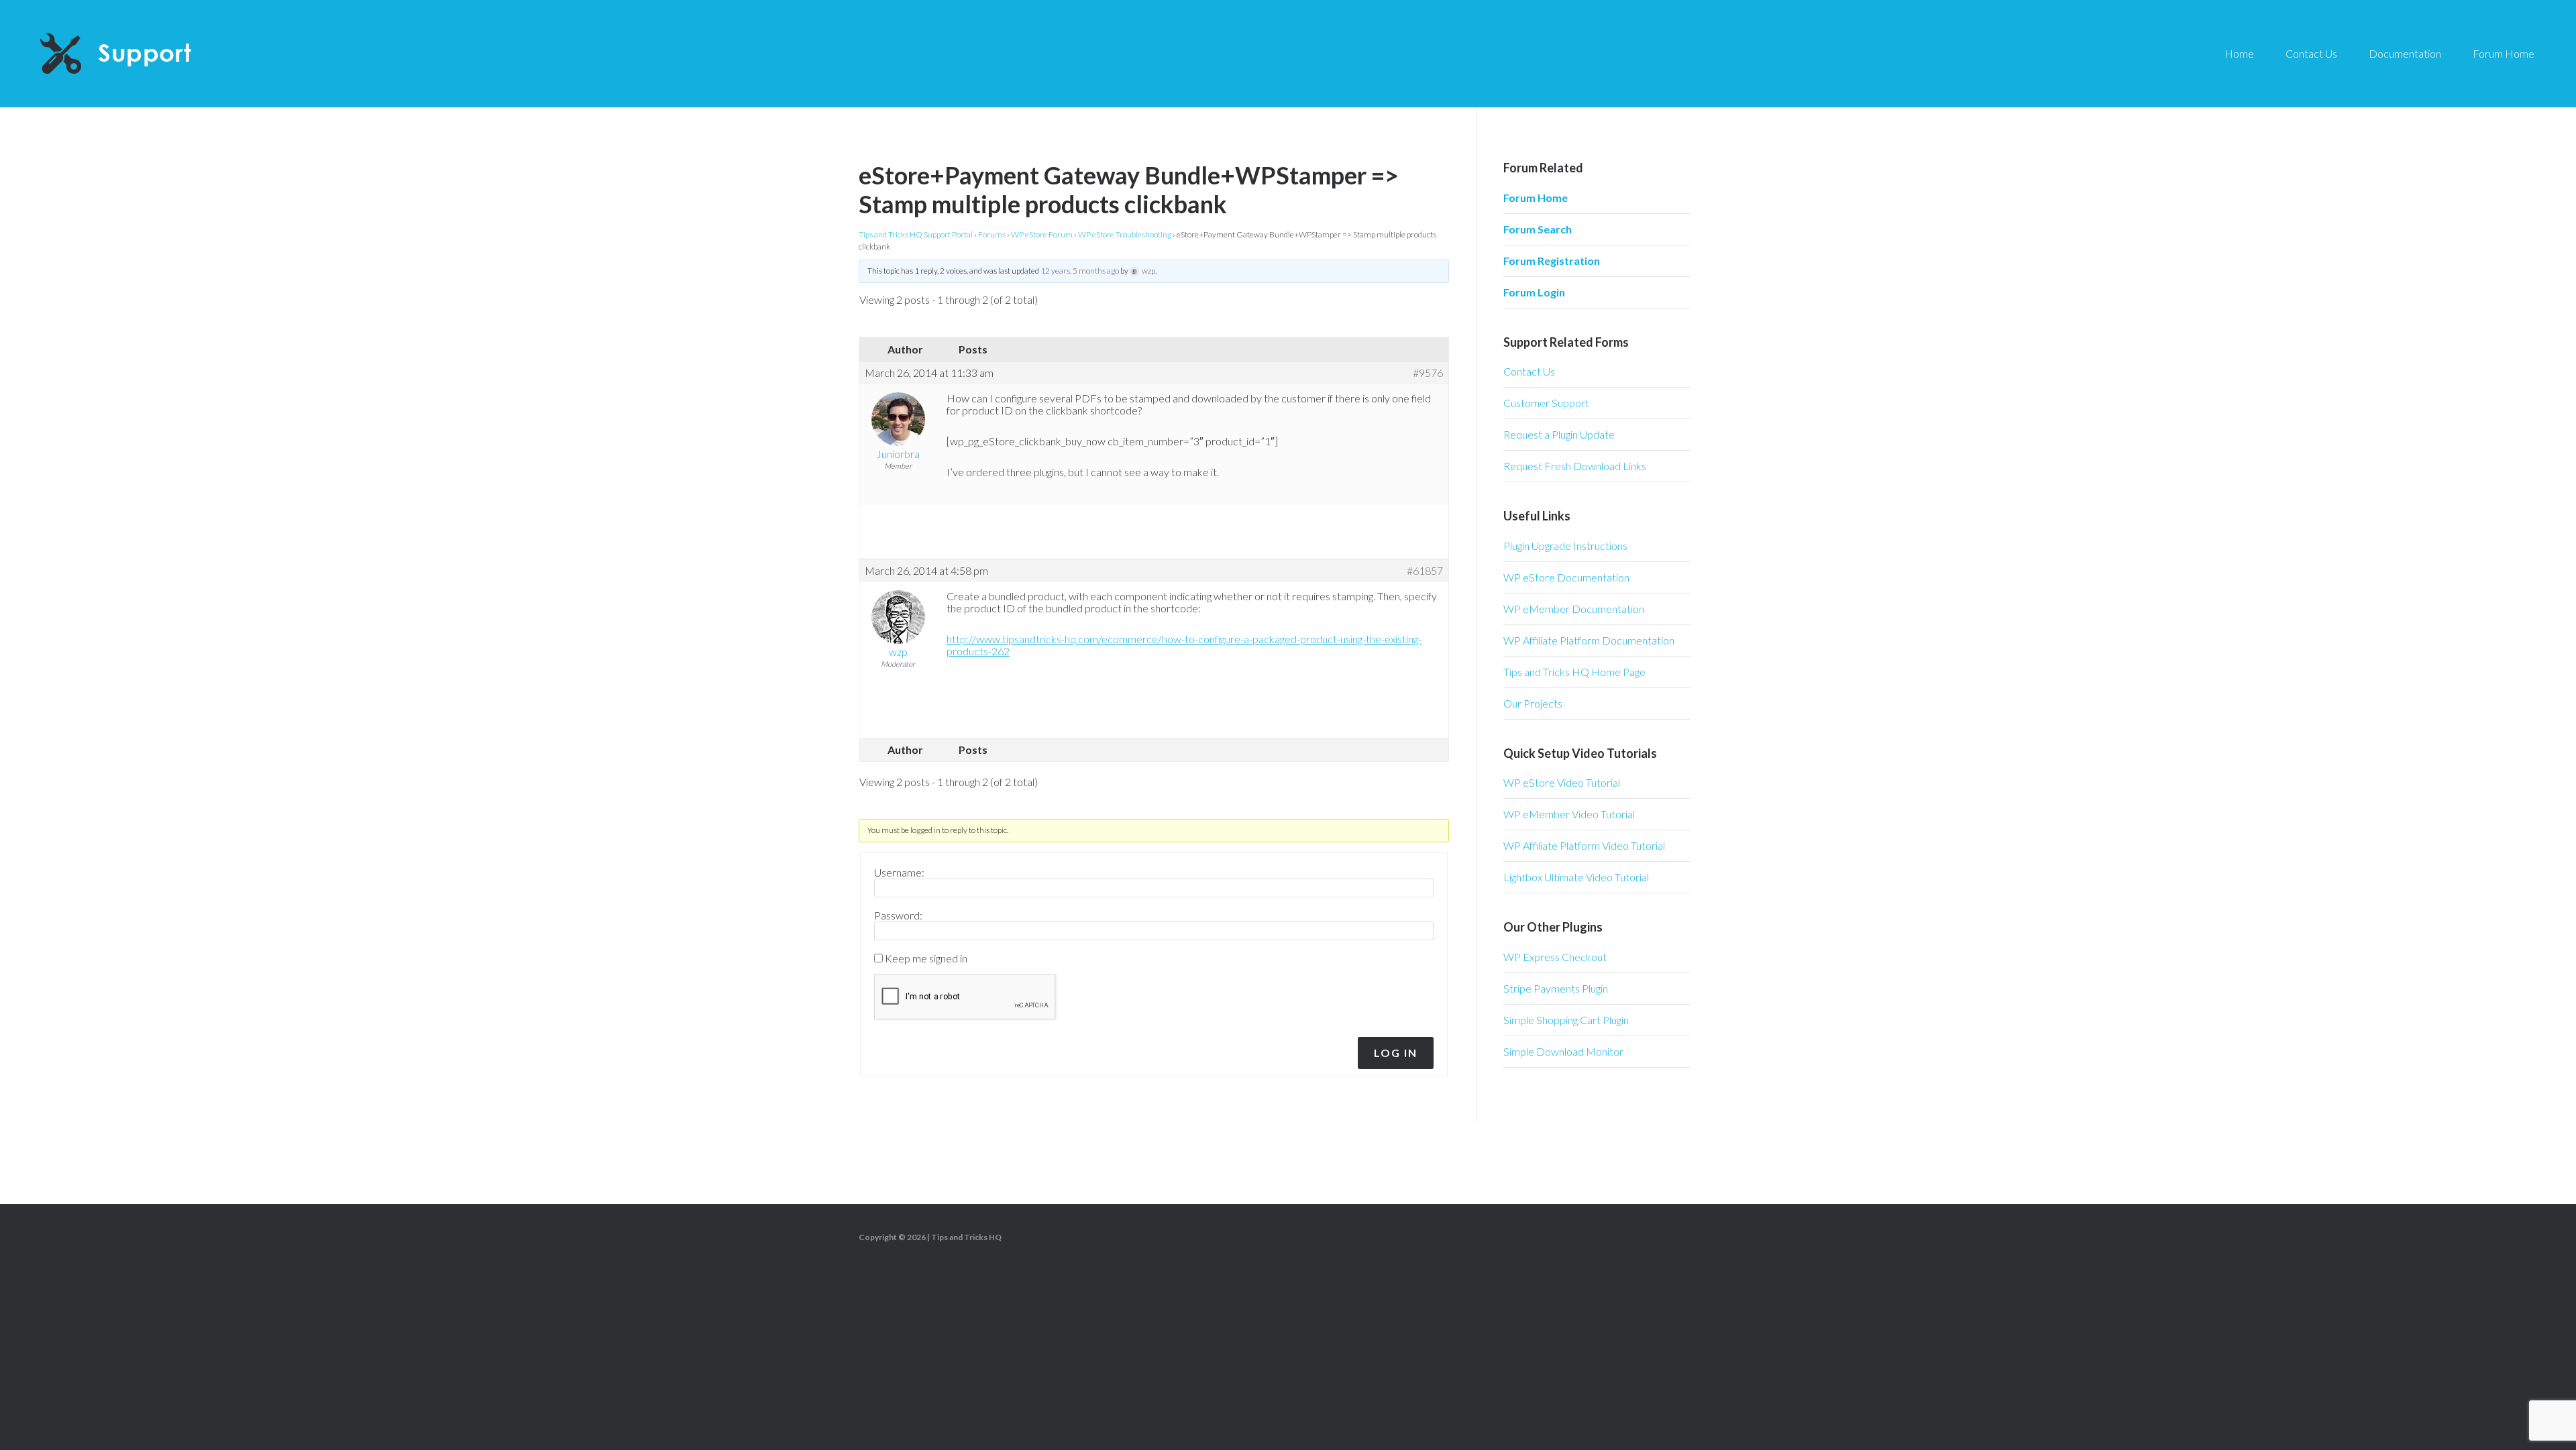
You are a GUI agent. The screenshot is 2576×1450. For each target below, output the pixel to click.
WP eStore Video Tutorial (1562, 782)
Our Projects (1533, 703)
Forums (992, 234)
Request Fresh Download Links (1575, 466)
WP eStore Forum (1042, 234)
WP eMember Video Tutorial (1569, 814)
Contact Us (1529, 371)
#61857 (1425, 571)
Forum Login (1534, 292)
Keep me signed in (926, 958)
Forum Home (1536, 198)
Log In (1396, 1053)
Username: (899, 873)
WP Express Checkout (1555, 957)
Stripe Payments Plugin (1556, 988)
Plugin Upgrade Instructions (1565, 546)
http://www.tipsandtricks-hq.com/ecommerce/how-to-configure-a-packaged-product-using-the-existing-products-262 (1184, 645)
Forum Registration (1552, 261)
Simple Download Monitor (1563, 1051)
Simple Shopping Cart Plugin (1566, 1020)
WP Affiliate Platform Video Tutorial (1584, 845)
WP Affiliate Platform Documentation (1589, 640)
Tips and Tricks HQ (966, 1237)
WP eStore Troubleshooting (1125, 234)
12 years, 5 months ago (1080, 271)
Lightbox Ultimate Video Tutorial (1576, 877)
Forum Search (1538, 229)
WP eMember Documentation (1574, 609)
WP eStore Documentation (1566, 577)
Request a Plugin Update (1559, 434)
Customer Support (1546, 403)
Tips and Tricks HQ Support (148, 54)
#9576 (1428, 373)
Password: (898, 915)
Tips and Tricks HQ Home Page (1574, 672)
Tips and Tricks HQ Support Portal (916, 234)
